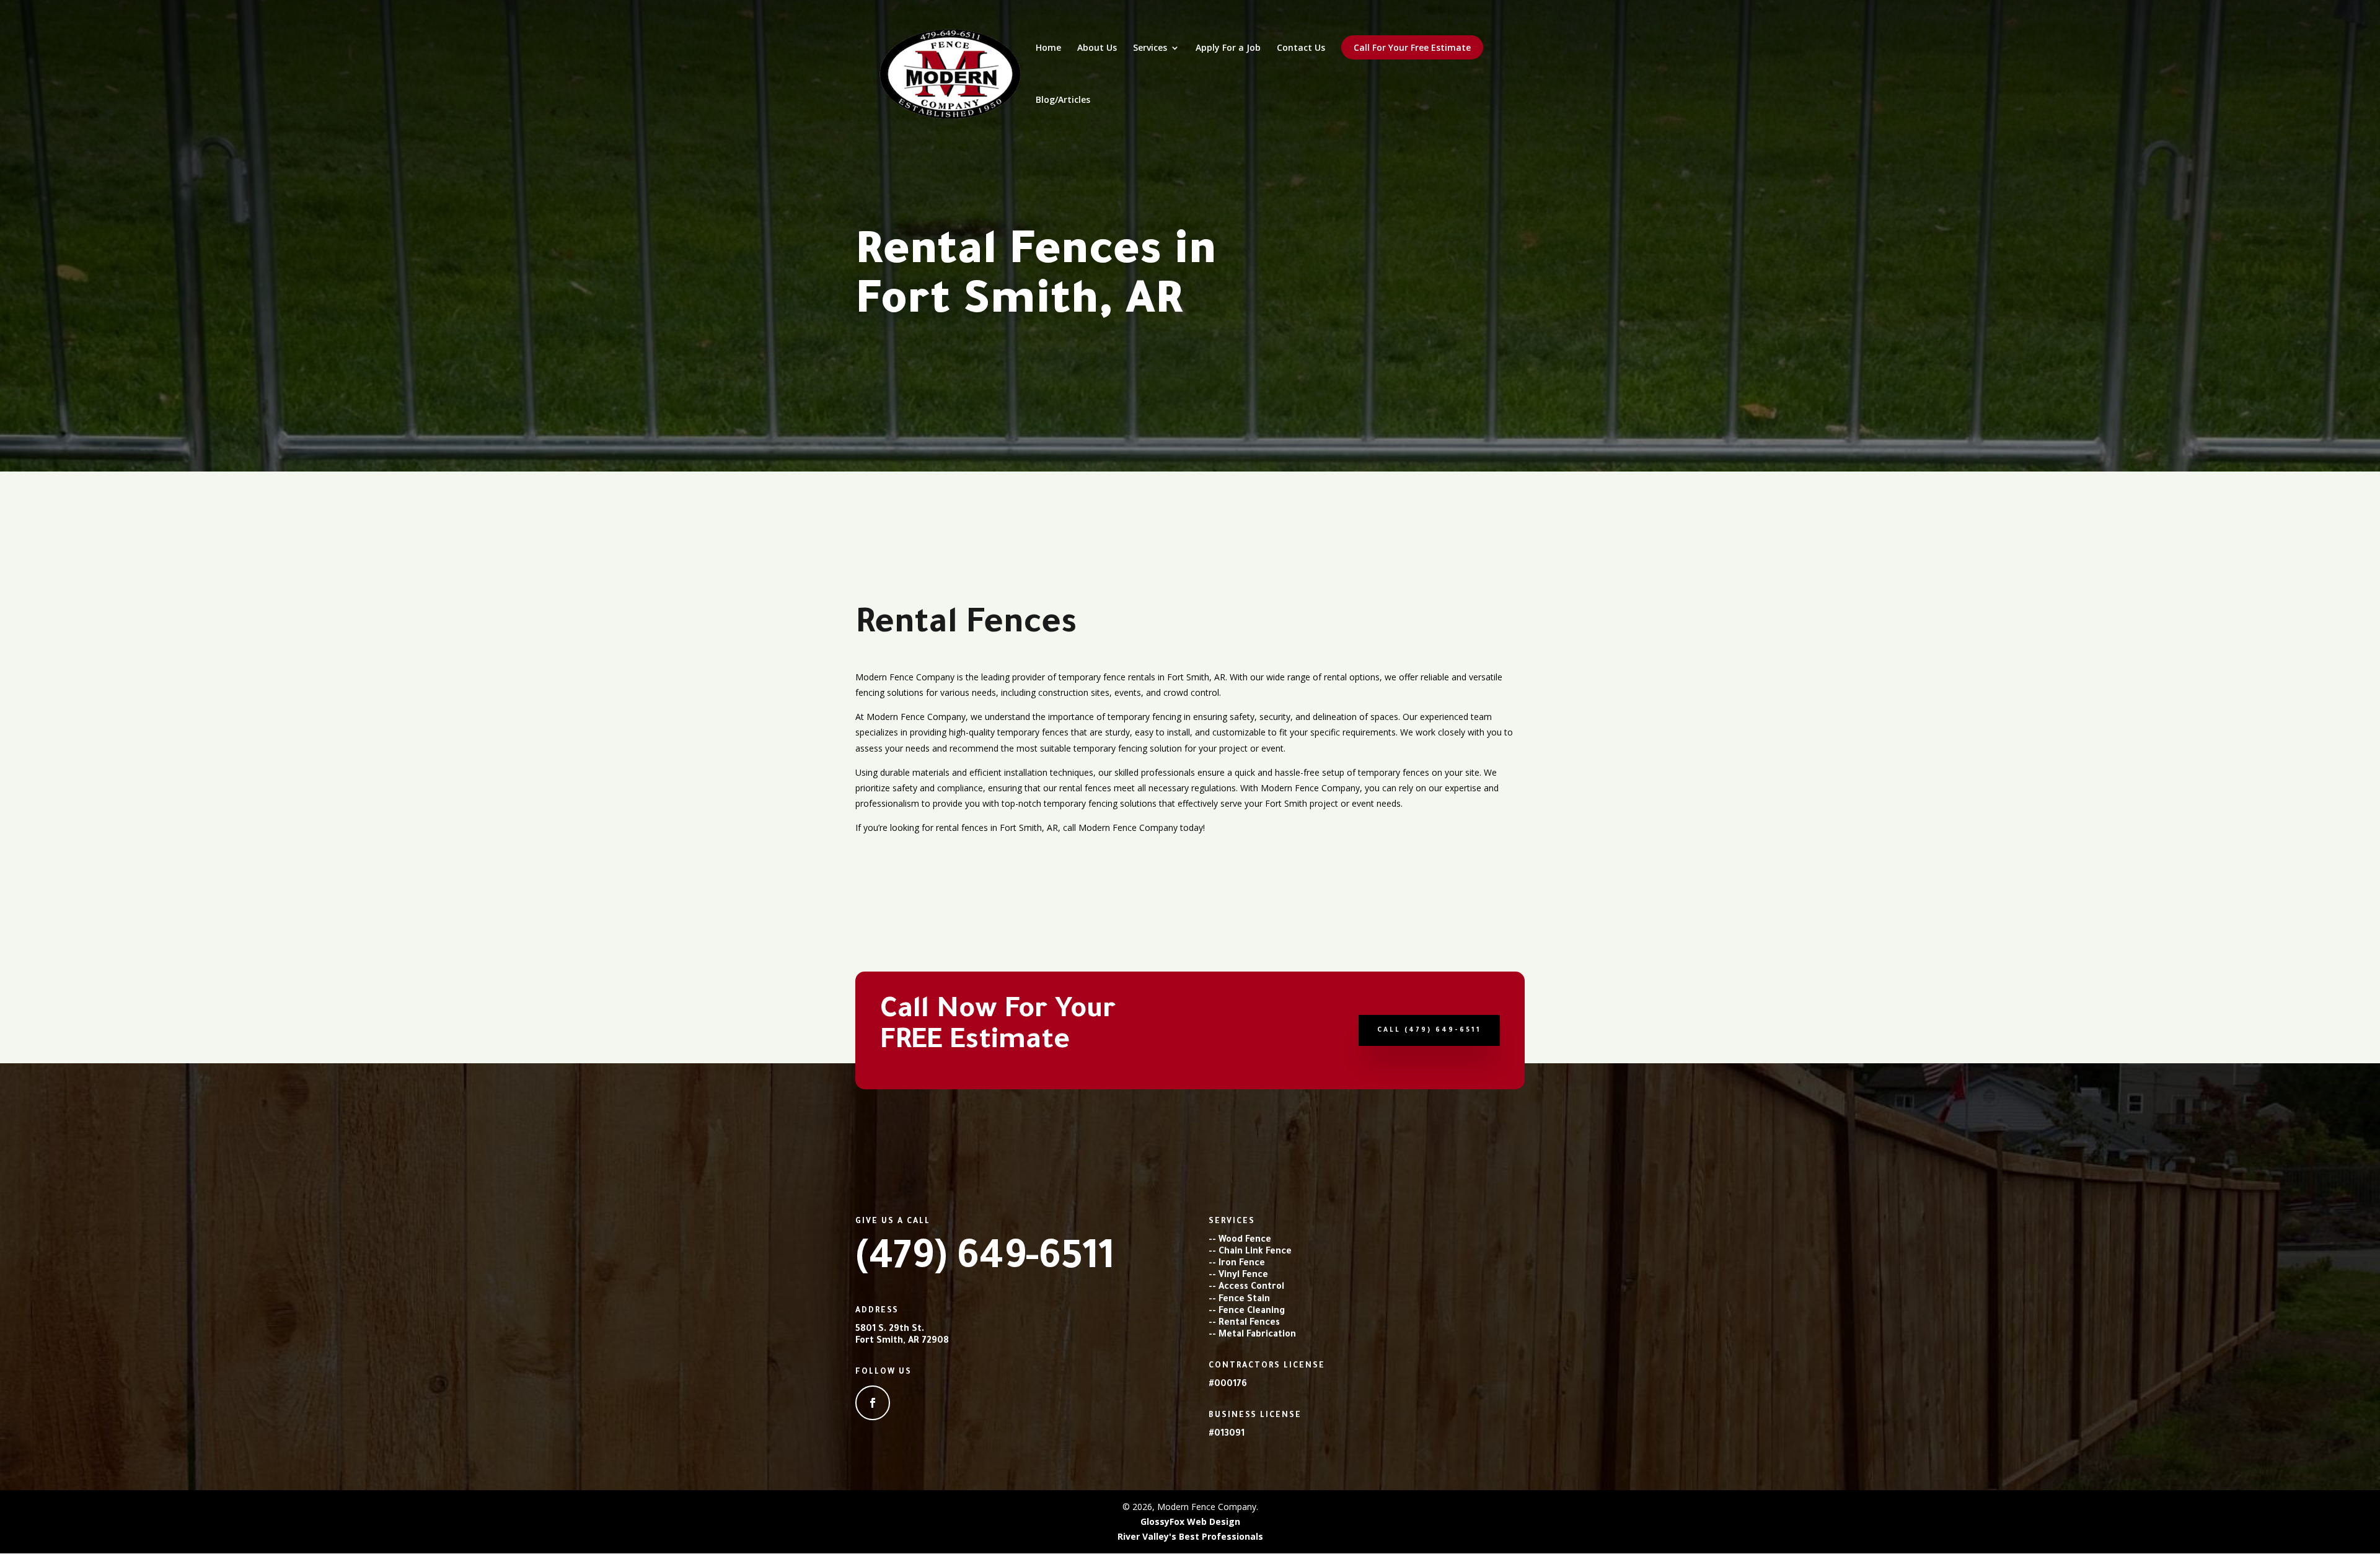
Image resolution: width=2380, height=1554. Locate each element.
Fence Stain (1244, 1300)
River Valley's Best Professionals (1190, 1536)
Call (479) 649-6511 (1429, 1030)
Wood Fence (1245, 1240)
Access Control (1251, 1288)
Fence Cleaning (1252, 1312)
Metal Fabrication (1257, 1335)
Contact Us (1301, 48)
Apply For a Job (1228, 48)
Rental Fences (1249, 1324)
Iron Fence (1242, 1264)
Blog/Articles (1063, 100)
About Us (1097, 48)
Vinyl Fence (1243, 1276)
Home (1048, 48)
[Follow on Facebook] (873, 1403)
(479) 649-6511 (985, 1261)
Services (1150, 48)
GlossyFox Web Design (1190, 1521)
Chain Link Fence (1255, 1252)
